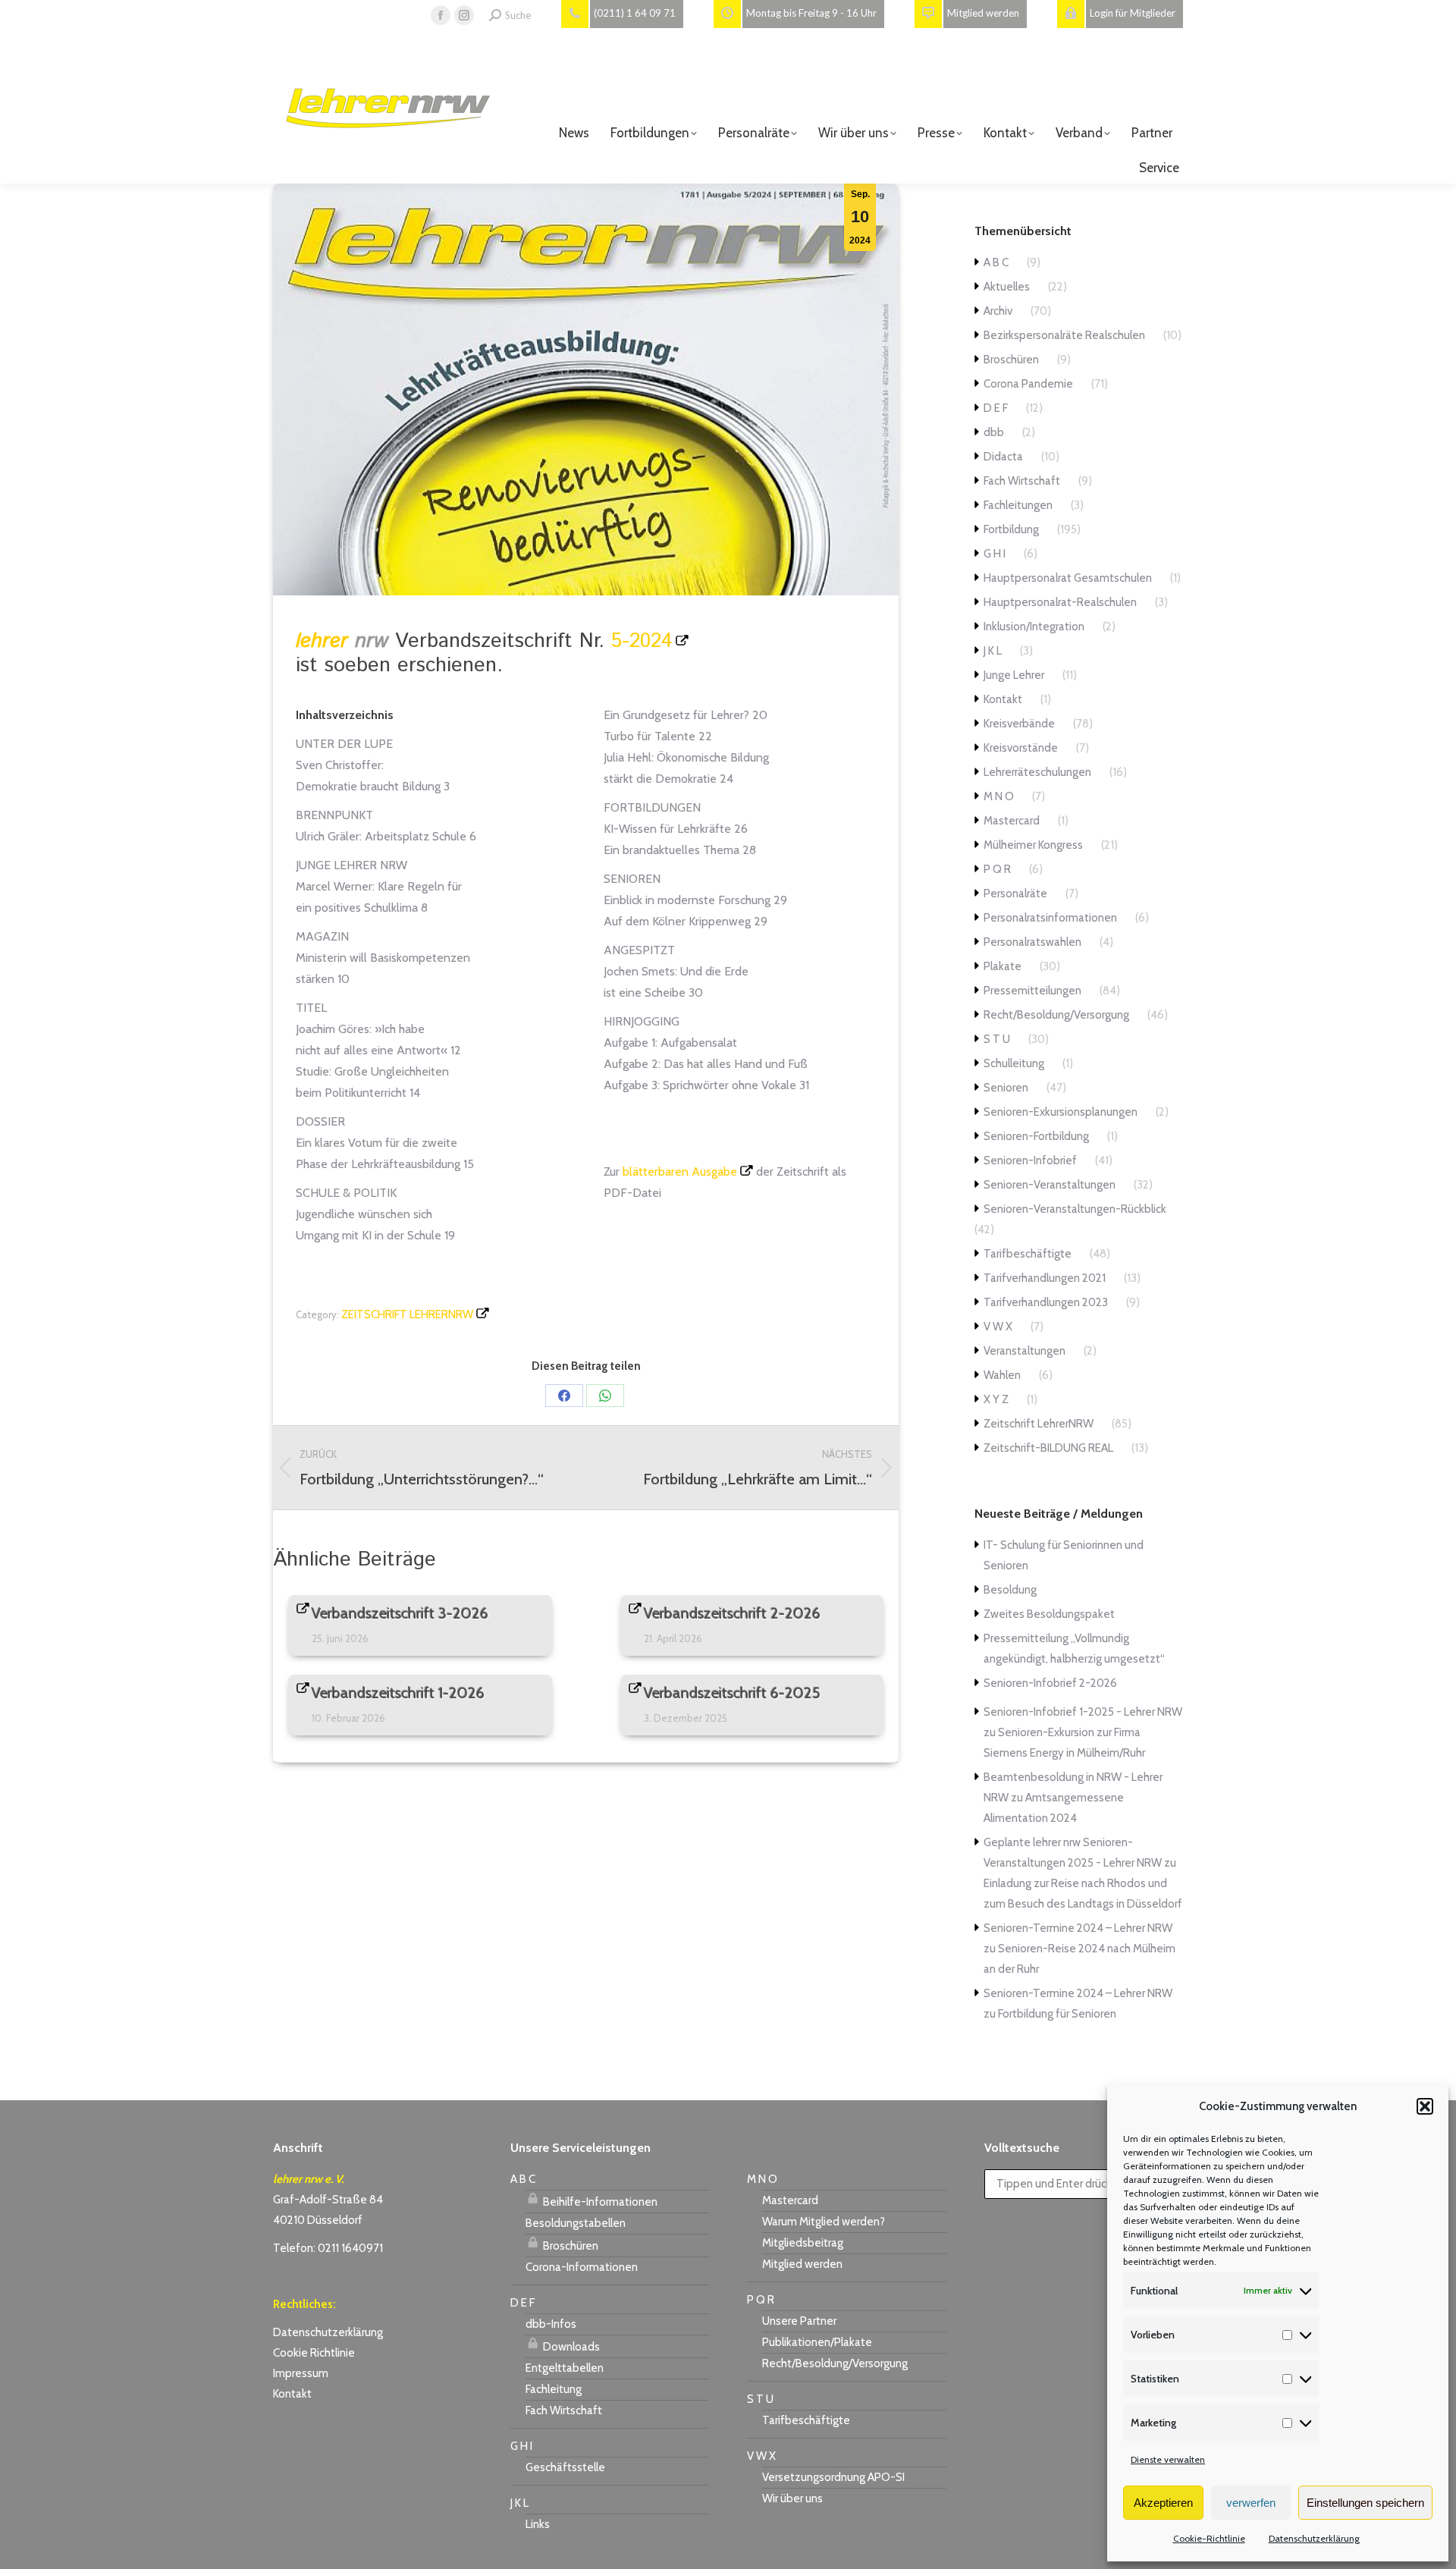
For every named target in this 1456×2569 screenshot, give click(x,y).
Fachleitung (554, 2389)
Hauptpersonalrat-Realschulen (1060, 602)
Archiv (998, 311)
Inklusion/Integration (1034, 627)
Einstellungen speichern (1365, 2503)
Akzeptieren (1163, 2503)
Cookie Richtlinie (314, 2353)
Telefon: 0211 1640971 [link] (328, 2248)
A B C (996, 262)
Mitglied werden (802, 2264)
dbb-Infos (551, 2324)
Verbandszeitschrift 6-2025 (732, 1693)
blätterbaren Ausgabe (680, 1171)
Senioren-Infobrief (1030, 1160)
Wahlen (1002, 1375)
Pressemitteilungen (1032, 991)
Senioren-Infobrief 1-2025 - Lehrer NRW (1083, 1712)
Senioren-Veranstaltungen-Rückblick (1075, 1209)
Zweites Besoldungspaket (1049, 1614)
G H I (995, 554)
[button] (1425, 2106)
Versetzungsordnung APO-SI (833, 2477)
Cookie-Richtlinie (1209, 2538)
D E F (996, 408)
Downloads (570, 2347)
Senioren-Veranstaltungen (1050, 1185)
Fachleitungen (1018, 505)
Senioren (1006, 1088)
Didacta (1003, 457)
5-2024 (642, 641)
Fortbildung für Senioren (1057, 2014)
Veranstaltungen (1025, 1351)
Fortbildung (1011, 529)
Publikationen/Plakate (817, 2342)
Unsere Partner (799, 2321)
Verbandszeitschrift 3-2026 (400, 1613)
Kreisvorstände (1021, 748)
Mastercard (1012, 821)
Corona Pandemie (1028, 384)
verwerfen (1251, 2503)
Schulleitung (1014, 1063)
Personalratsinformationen (1050, 918)
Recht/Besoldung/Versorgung (1056, 1015)
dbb (994, 432)
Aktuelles (1007, 287)
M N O (999, 796)
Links (538, 2524)
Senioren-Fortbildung (1036, 1136)
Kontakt (1003, 699)
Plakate (1003, 966)
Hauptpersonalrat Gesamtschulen (1068, 578)
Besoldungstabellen (576, 2223)
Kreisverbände (1019, 724)
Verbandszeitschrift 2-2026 (732, 1613)
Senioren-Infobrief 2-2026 (1050, 1683)
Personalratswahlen (1032, 942)
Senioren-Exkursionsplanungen (1061, 1112)
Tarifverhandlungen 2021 (1045, 1278)
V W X (998, 1327)
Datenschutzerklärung (1314, 2538)
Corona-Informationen (582, 2267)
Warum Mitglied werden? (824, 2222)
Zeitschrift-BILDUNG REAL (1048, 1448)
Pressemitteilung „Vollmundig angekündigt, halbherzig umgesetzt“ (1074, 1649)
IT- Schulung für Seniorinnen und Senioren (1064, 1555)
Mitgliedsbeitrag (803, 2243)
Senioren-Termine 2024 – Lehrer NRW (1078, 1928)
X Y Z (996, 1399)
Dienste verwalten (1168, 2459)
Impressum (301, 2373)
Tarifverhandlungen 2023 (1046, 1302)
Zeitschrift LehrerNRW (407, 1314)
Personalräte (1015, 893)
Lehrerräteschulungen (1037, 772)
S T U (997, 1039)
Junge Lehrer (1014, 675)
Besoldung (1010, 1590)
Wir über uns (792, 2498)
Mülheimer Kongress (1033, 845)
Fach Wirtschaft (1022, 481)
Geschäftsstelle (565, 2467)
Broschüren (1011, 360)
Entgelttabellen (565, 2368)
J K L (993, 651)
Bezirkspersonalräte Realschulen (1064, 335)
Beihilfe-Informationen (599, 2202)
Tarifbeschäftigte (1028, 1254)
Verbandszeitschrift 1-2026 (398, 1693)
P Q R (997, 869)
